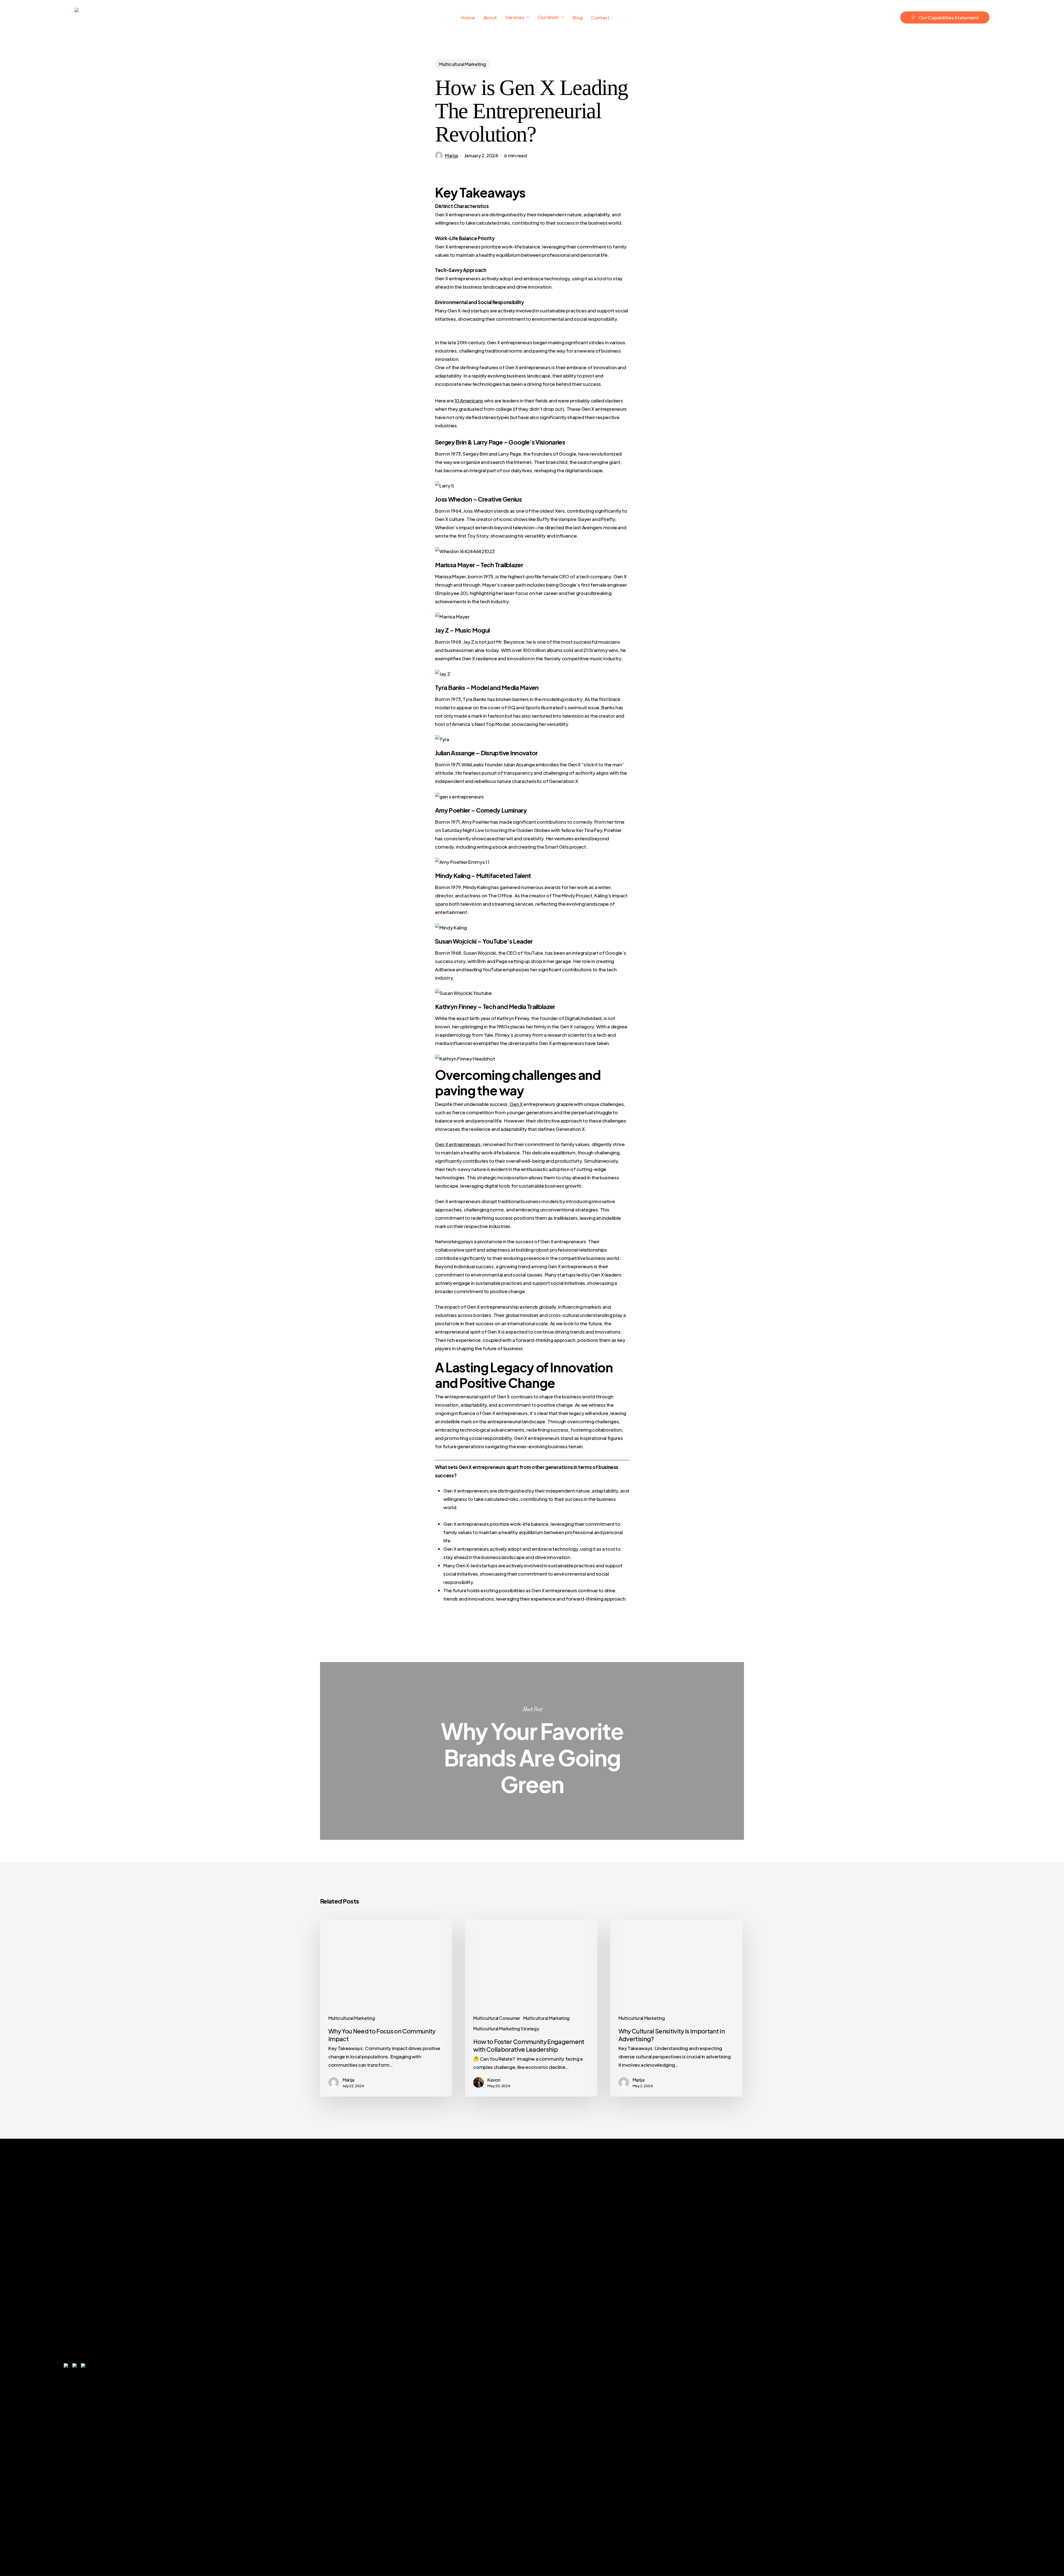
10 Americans (469, 400)
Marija (452, 155)
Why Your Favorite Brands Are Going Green (532, 1751)
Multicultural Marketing (462, 64)
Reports (713, 2381)
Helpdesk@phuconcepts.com (943, 2311)
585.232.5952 (890, 2287)
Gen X (516, 1104)
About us (716, 2287)
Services (715, 2311)
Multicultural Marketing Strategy (506, 2029)
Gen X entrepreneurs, (458, 1144)
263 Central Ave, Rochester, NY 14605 (911, 2368)
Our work (717, 2334)
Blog (703, 2358)
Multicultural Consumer (497, 2018)
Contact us (722, 2405)
